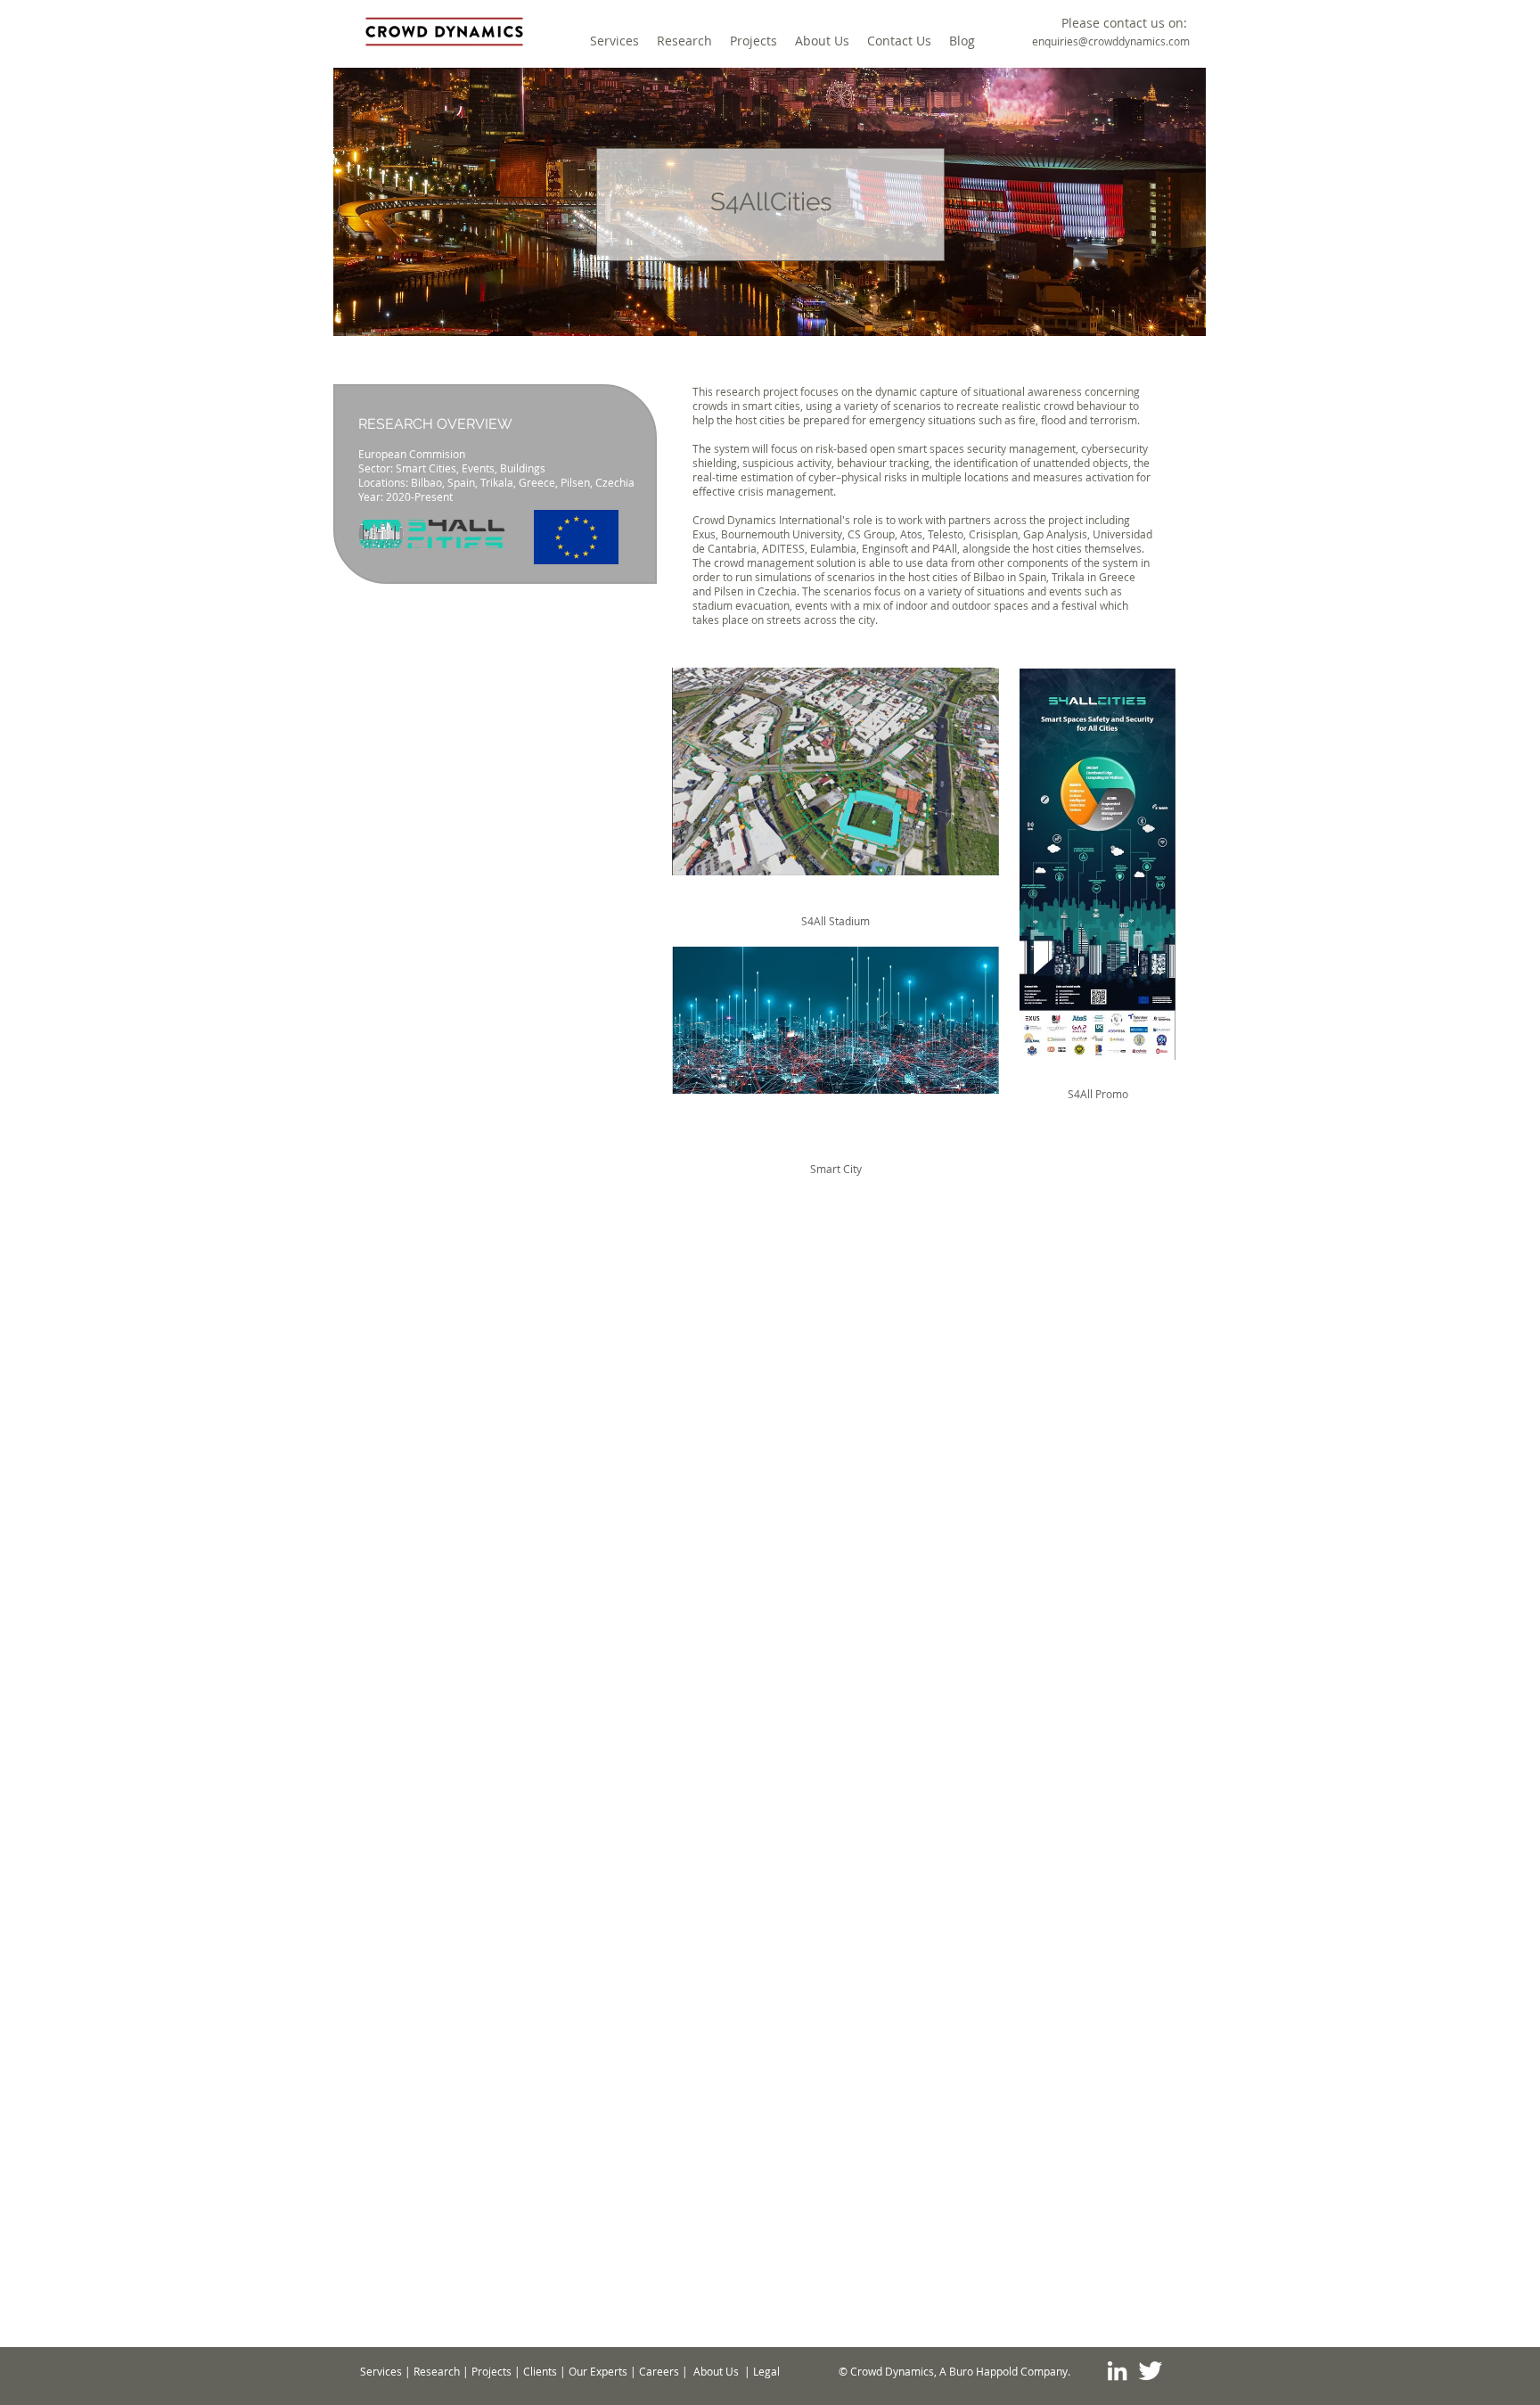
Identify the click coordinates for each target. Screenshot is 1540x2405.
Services (381, 2371)
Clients (540, 2371)
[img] (836, 1049)
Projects (491, 2371)
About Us (716, 2371)
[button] (1124, 23)
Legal (766, 2371)
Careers (659, 2371)
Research (437, 2371)
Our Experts (598, 2371)
